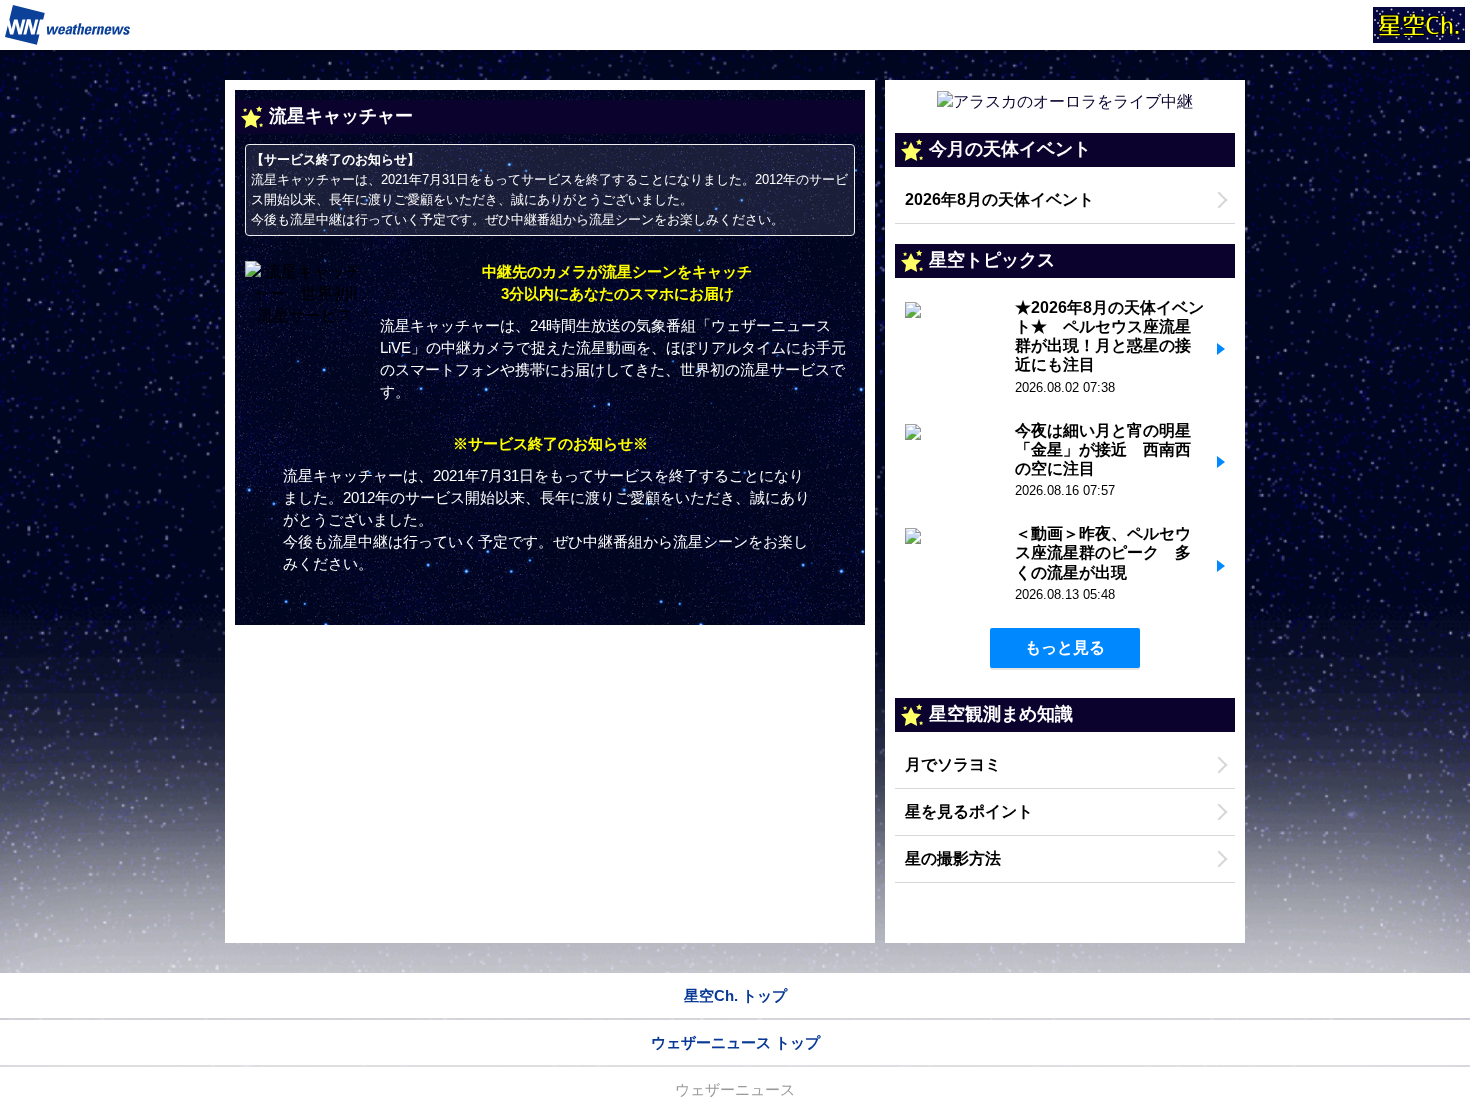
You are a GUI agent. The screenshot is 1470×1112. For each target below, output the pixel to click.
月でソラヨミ (953, 764)
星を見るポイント (969, 811)
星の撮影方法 (953, 858)
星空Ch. (1419, 25)
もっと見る (1065, 647)
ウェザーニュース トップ (735, 1042)
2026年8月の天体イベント (999, 199)
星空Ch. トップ (735, 995)
